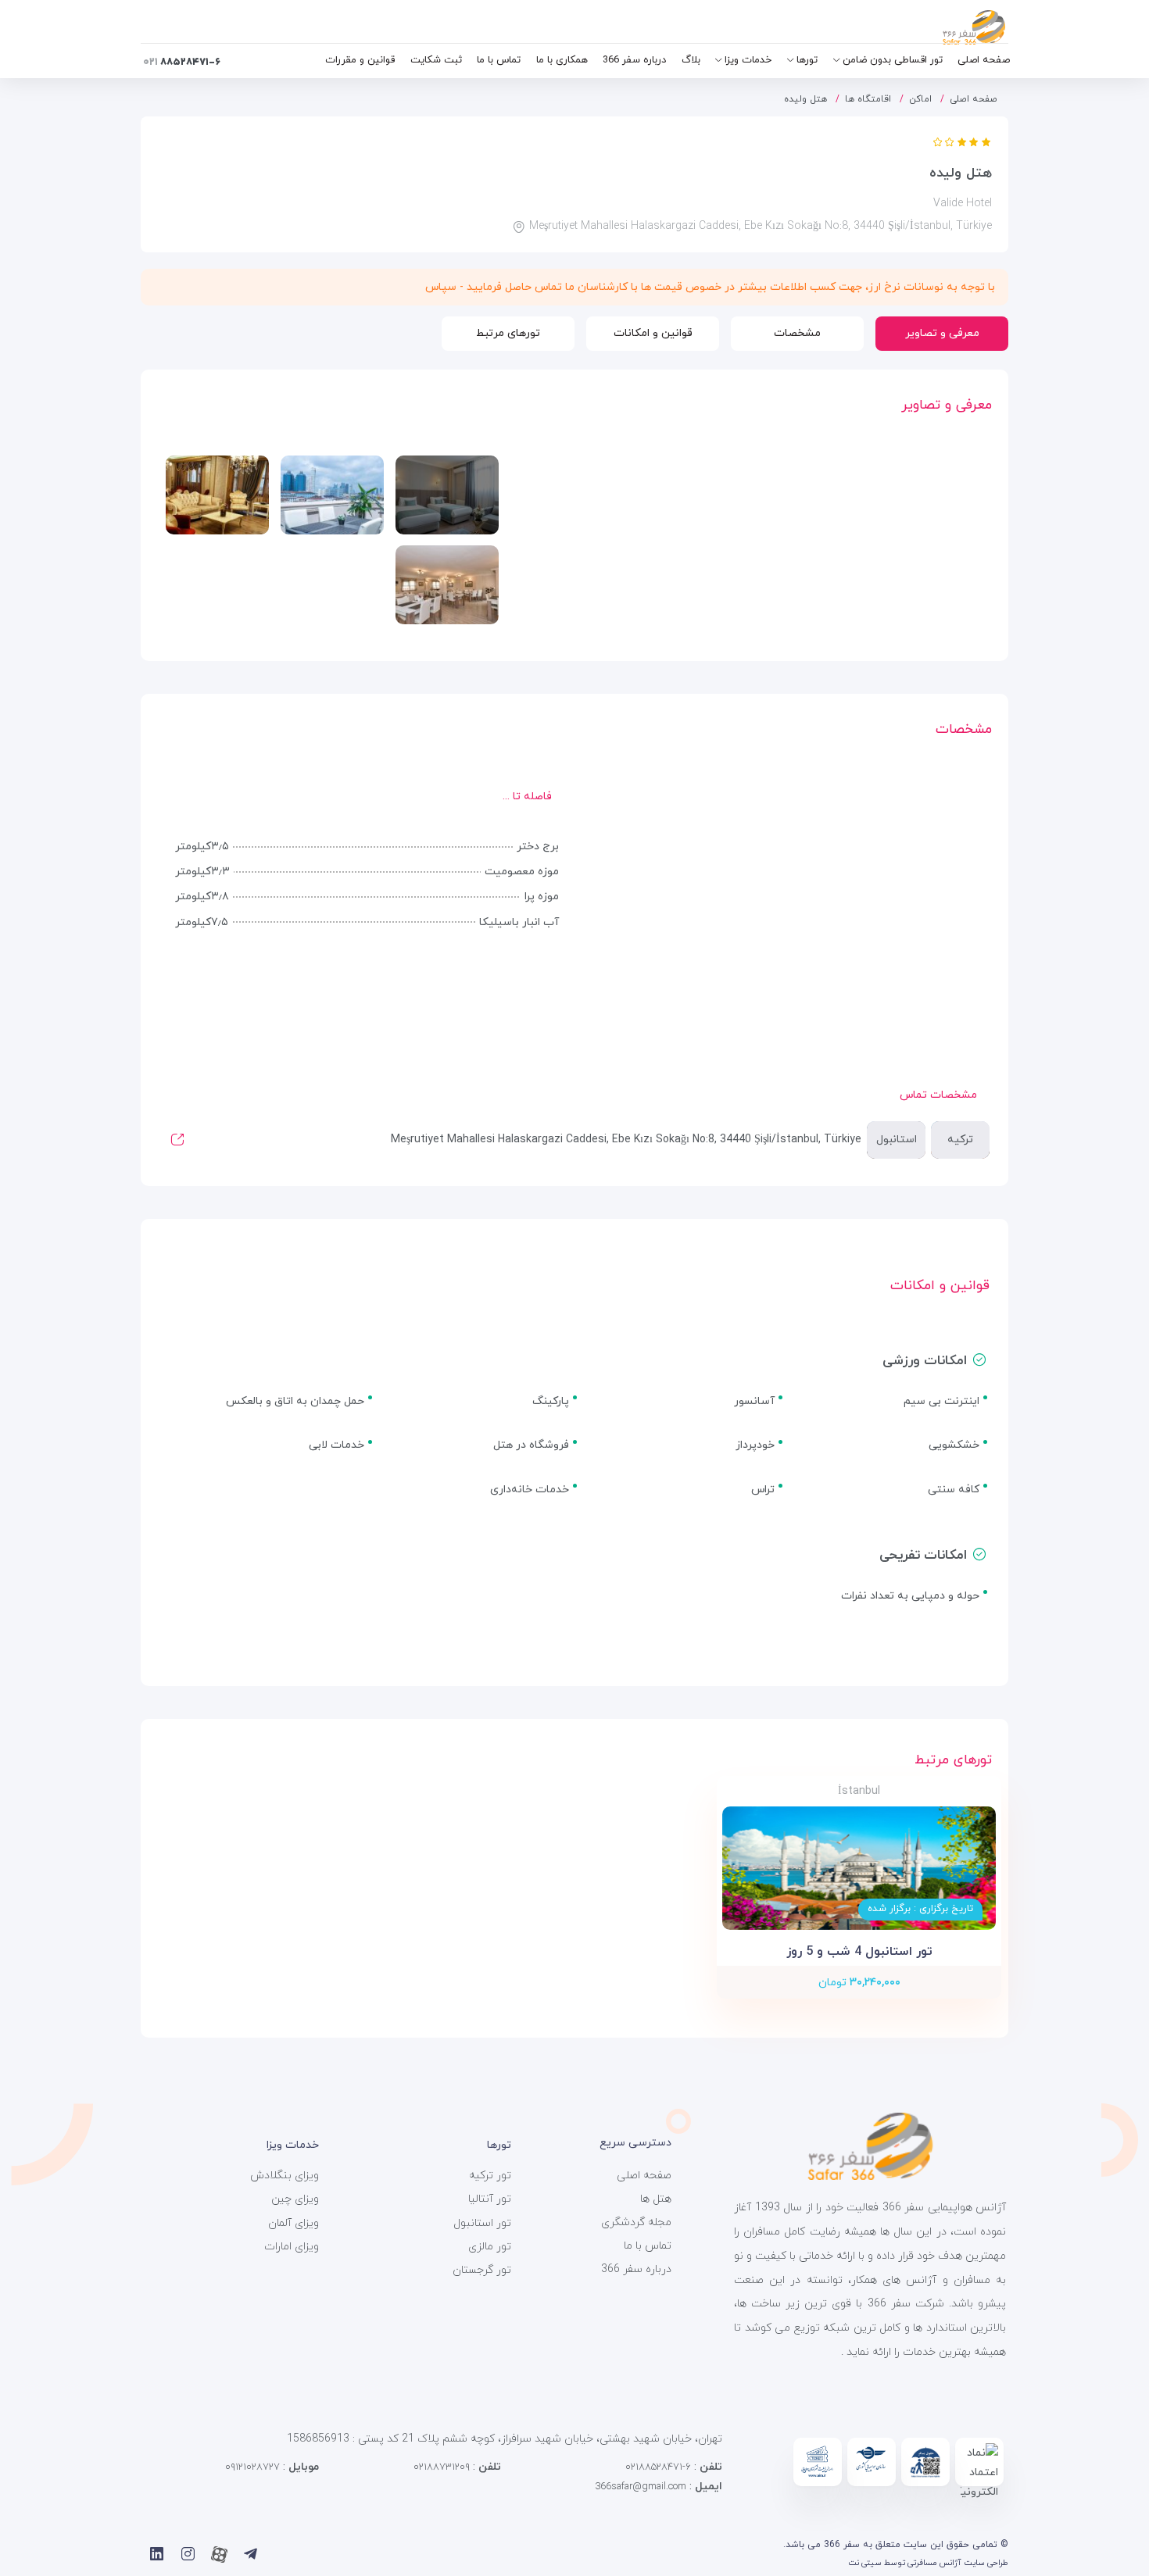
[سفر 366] (936, 27)
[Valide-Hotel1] (332, 495)
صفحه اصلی (984, 60)
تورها (807, 60)
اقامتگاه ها (868, 99)
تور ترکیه (490, 2176)
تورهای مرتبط (508, 333)
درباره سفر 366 (634, 60)
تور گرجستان (482, 2270)
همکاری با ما (562, 60)
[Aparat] (219, 2554)
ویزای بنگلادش (285, 2176)
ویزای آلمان (294, 2223)
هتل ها (656, 2199)
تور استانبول (482, 2223)
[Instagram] (188, 2554)
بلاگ (691, 60)
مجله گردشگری (636, 2222)
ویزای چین (295, 2199)
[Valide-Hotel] (447, 495)
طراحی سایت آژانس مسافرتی (958, 2563)
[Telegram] (251, 2554)
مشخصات (797, 333)
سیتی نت (865, 2563)
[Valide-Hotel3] (447, 585)
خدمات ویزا (748, 60)
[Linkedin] (157, 2554)
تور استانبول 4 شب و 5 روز (859, 1952)
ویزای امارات (292, 2247)
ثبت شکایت (436, 60)
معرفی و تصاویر (942, 333)
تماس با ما (499, 60)
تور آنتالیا (490, 2199)
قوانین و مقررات (360, 60)
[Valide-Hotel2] (217, 495)
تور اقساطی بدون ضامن (893, 60)
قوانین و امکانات (653, 333)
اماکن (920, 99)
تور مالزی (490, 2247)
